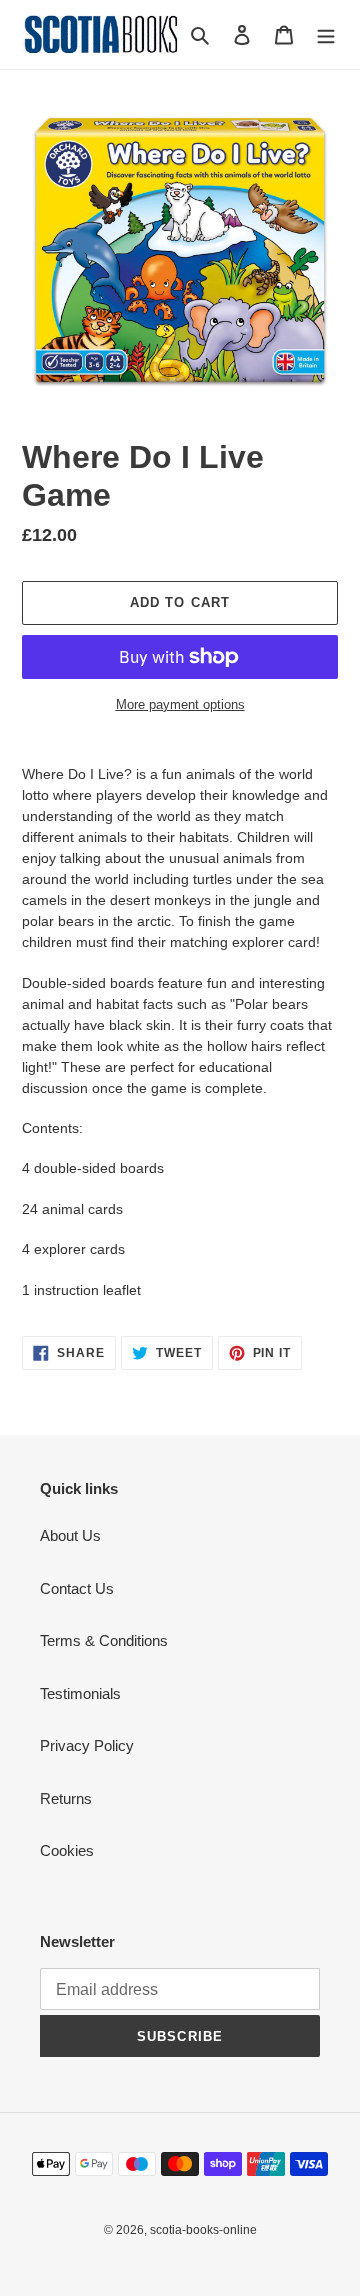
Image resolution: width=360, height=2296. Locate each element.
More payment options (180, 704)
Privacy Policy (87, 1745)
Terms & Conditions (104, 1640)
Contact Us (77, 1588)
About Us (70, 1535)
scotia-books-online (203, 2230)
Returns (66, 1798)
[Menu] (326, 34)
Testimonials (80, 1693)
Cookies (67, 1850)
